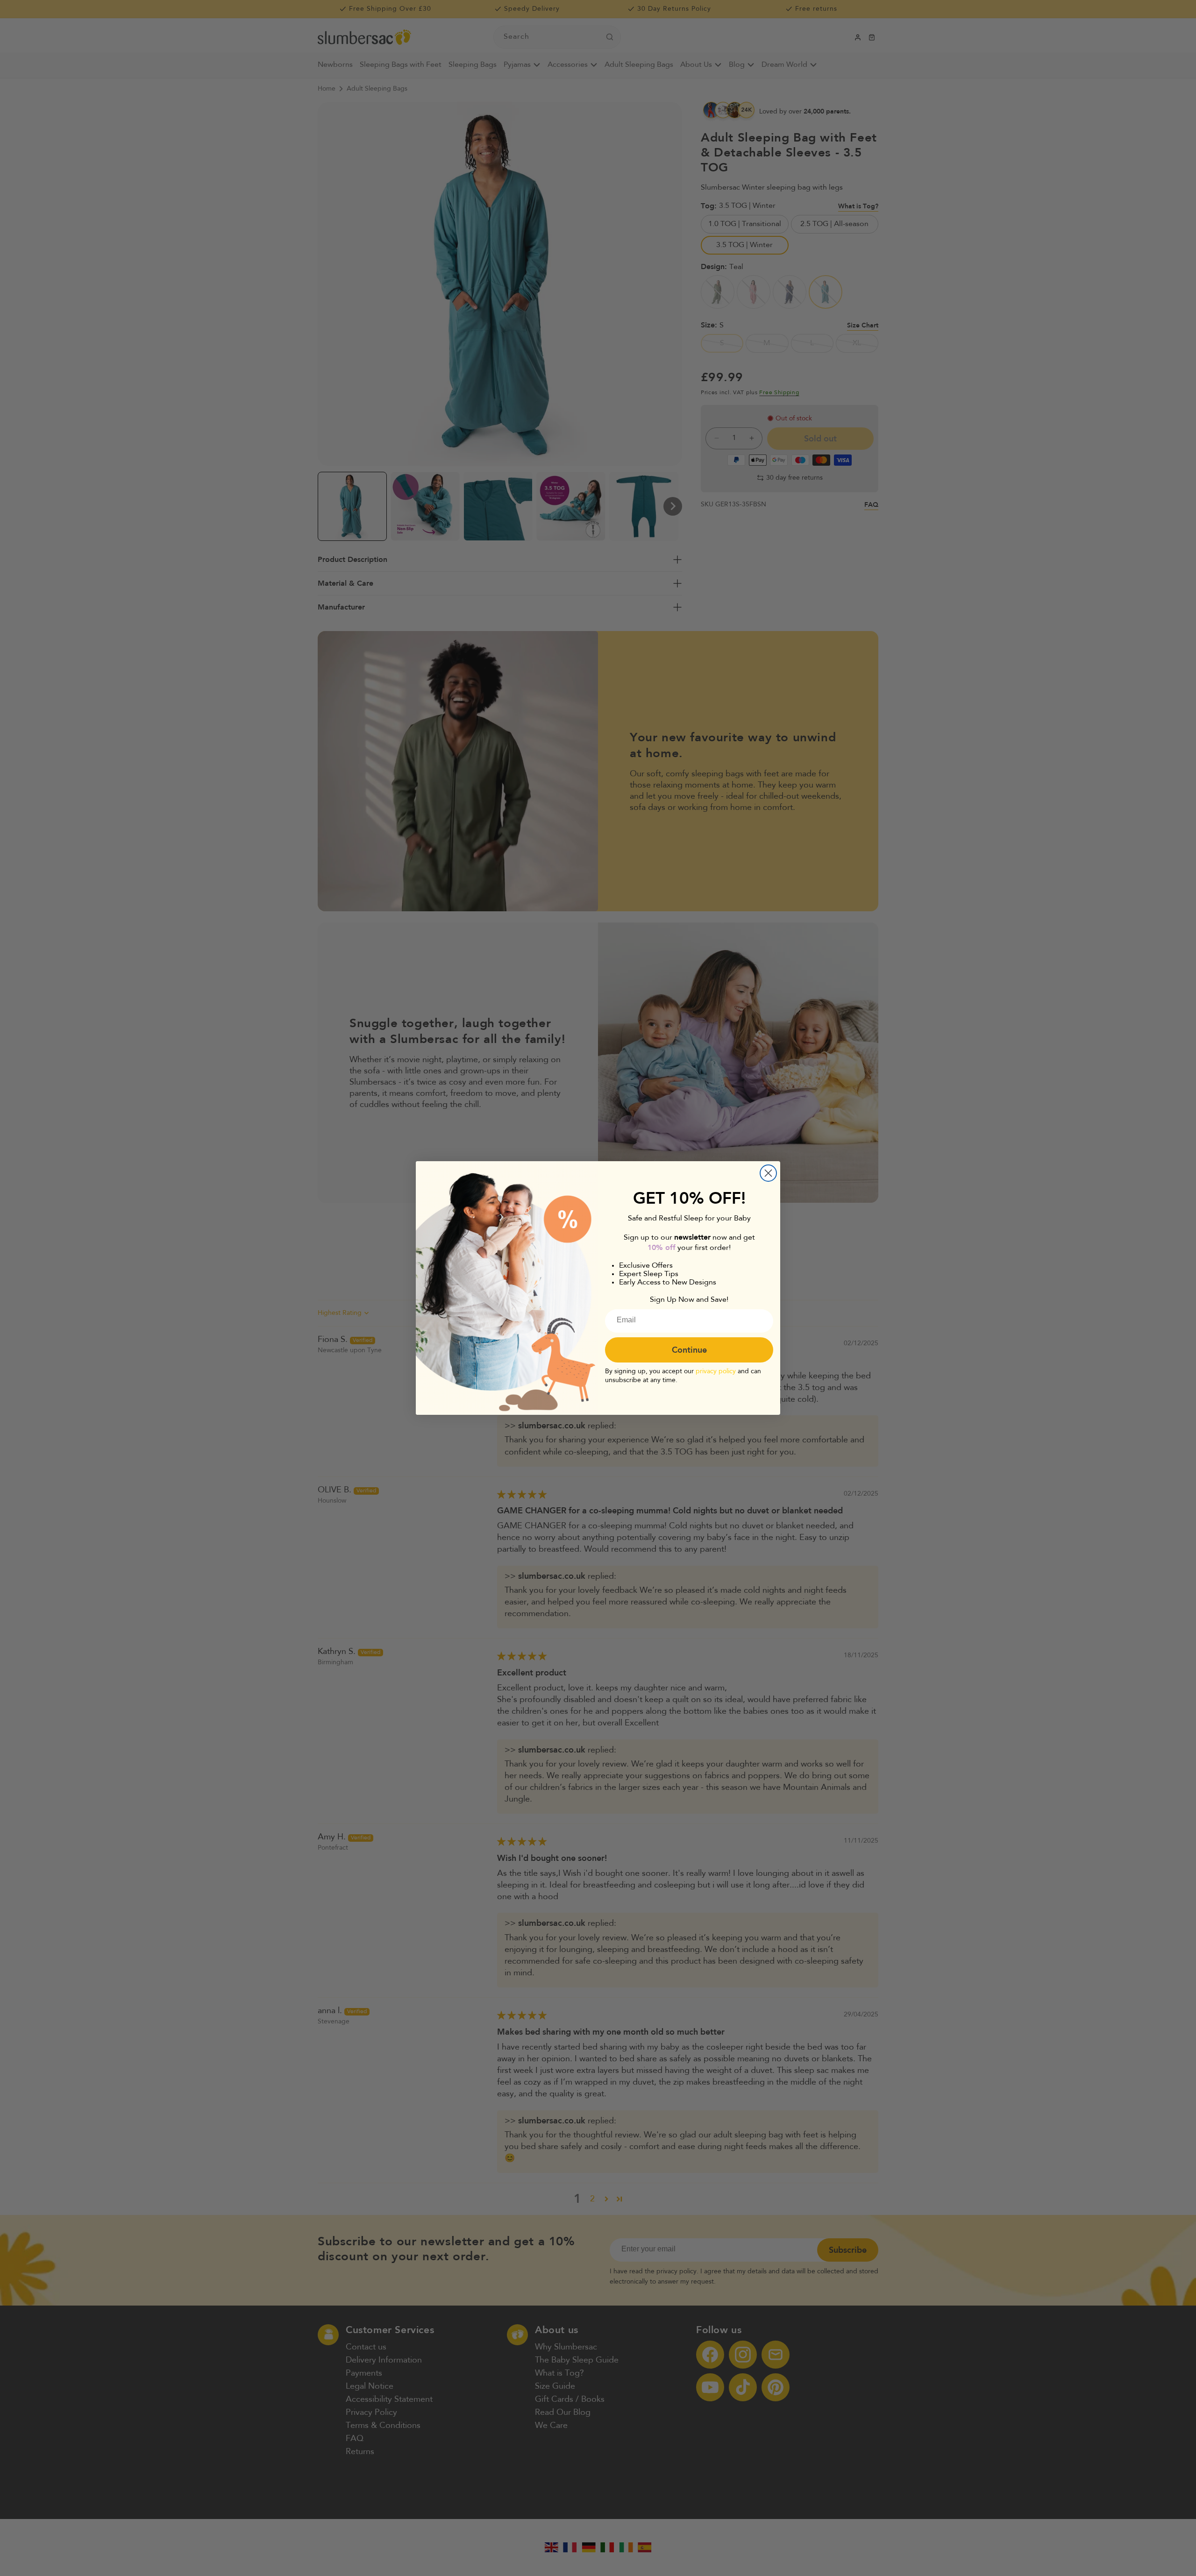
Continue (689, 1350)
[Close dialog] (768, 1173)
